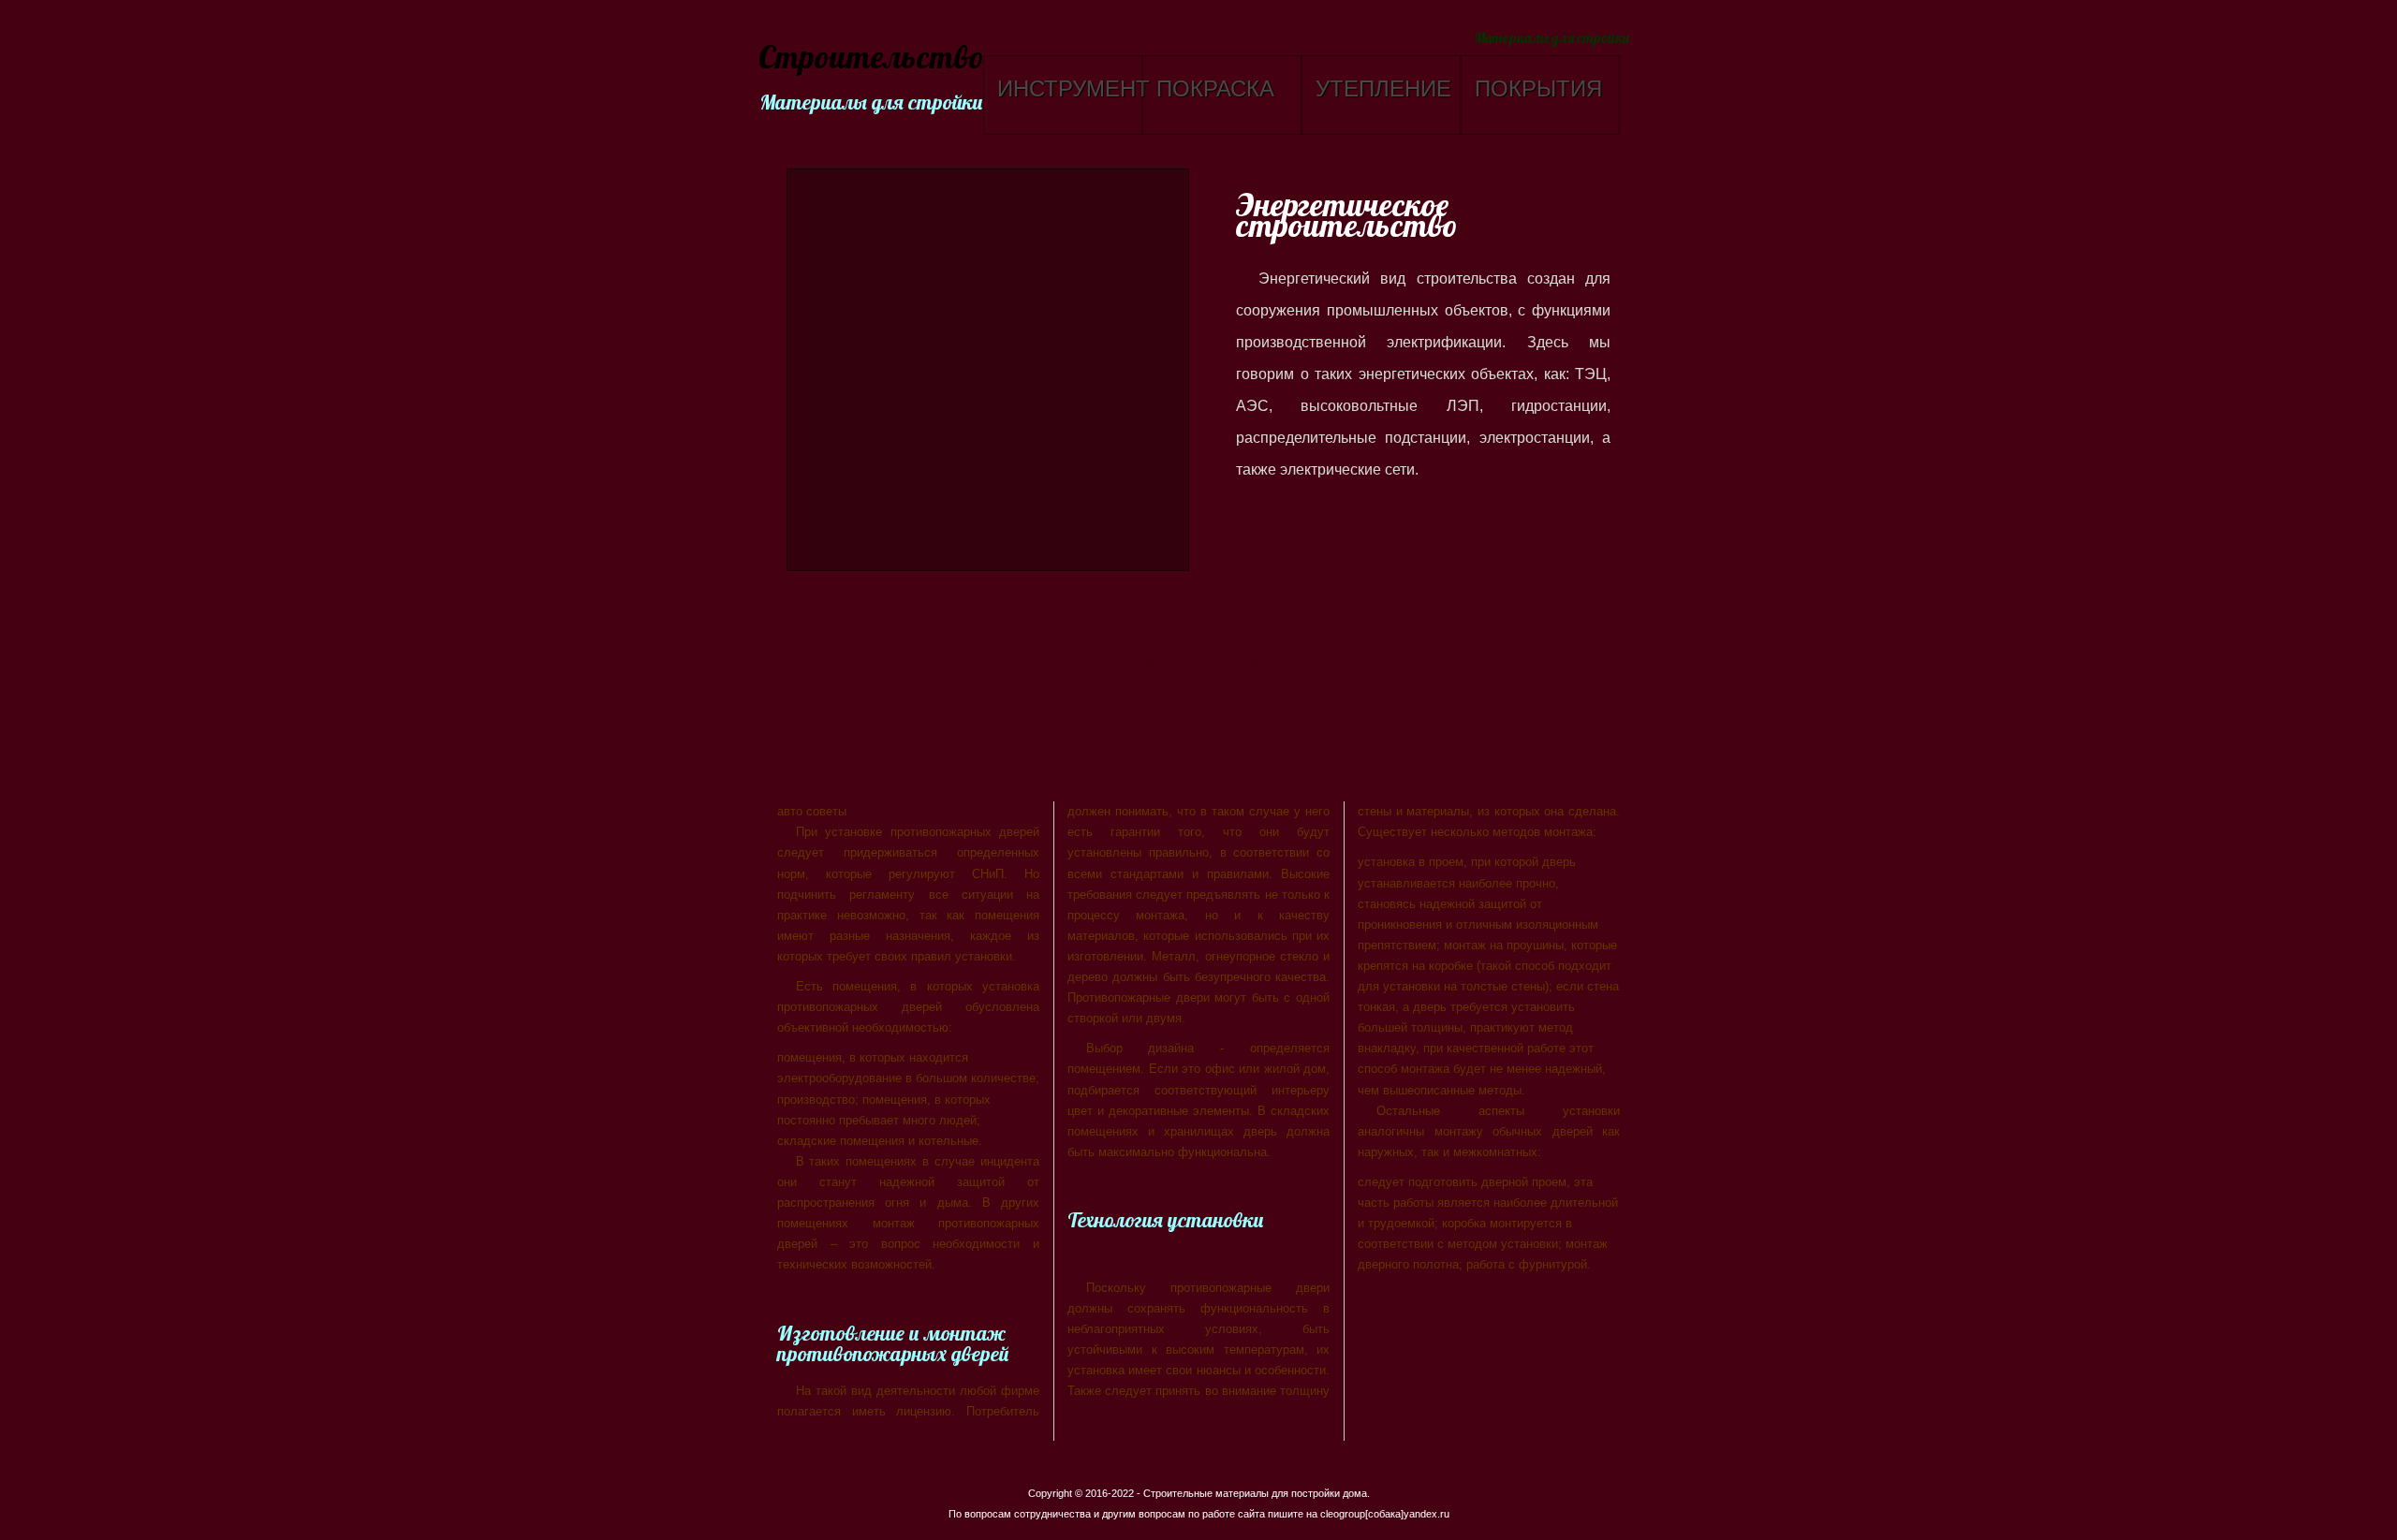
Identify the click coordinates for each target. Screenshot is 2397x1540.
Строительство (868, 59)
